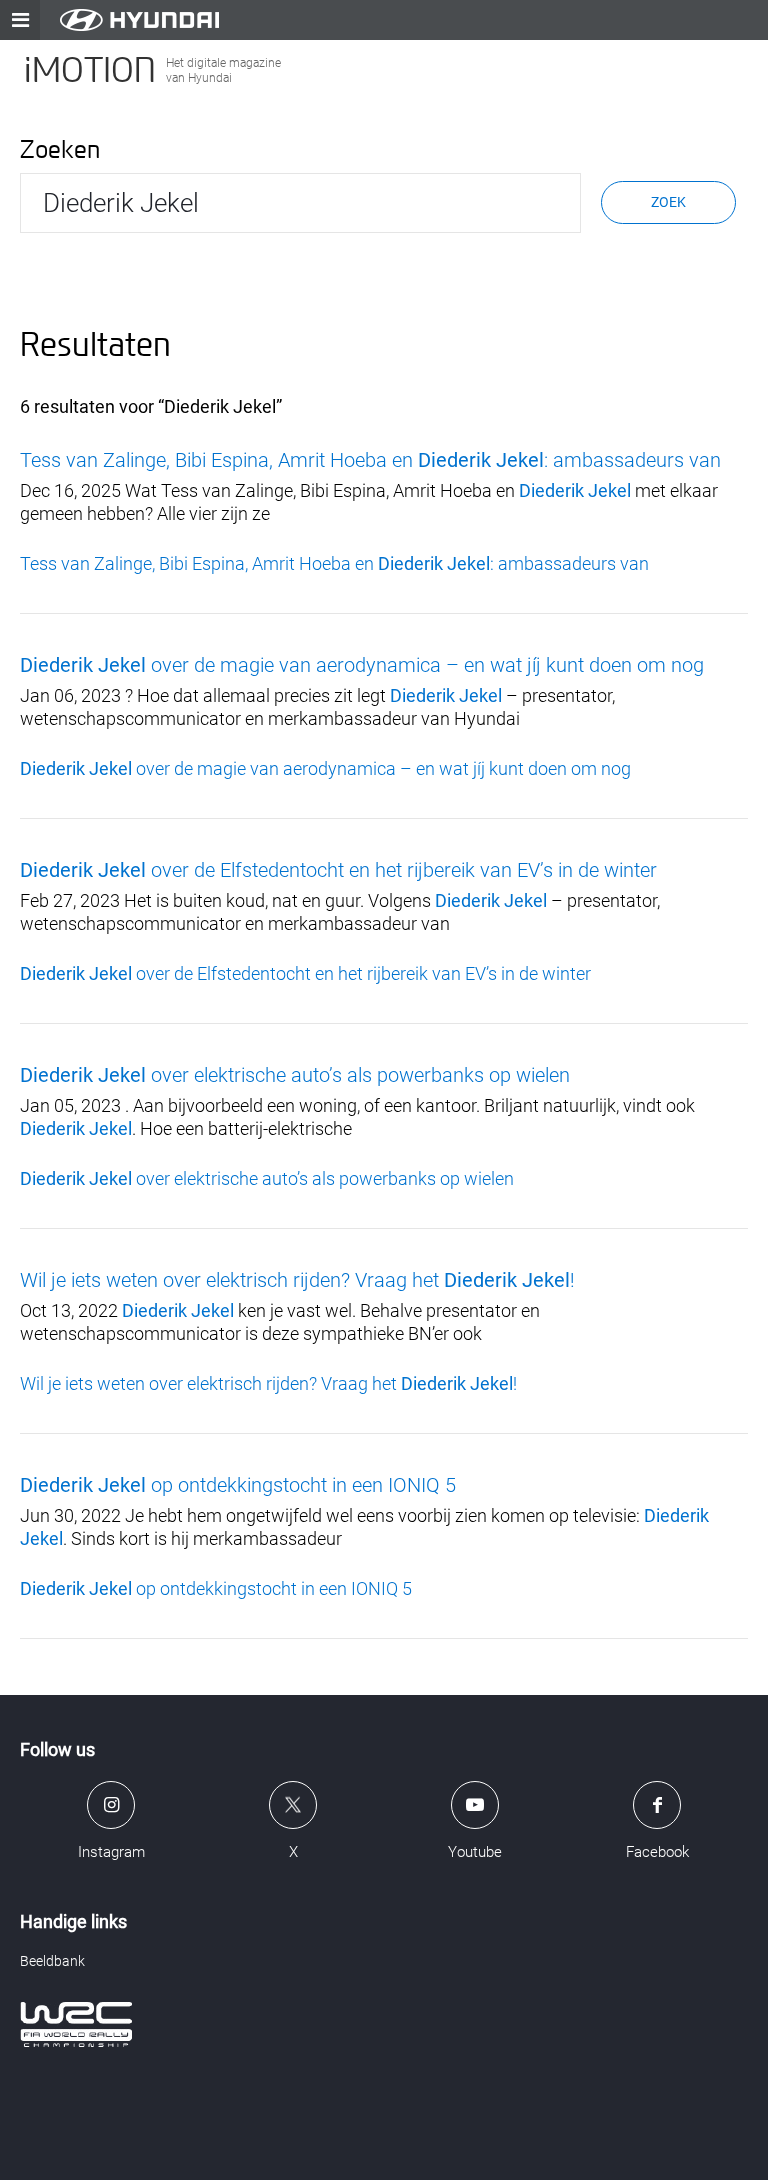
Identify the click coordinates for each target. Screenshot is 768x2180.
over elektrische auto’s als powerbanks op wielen (295, 1075)
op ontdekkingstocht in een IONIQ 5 (238, 1485)
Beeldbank (52, 1961)
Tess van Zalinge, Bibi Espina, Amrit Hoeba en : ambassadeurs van (370, 460)
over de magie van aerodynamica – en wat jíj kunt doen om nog (362, 665)
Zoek (668, 202)
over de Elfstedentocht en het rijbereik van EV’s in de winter (338, 870)
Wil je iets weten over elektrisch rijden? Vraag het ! (297, 1280)
